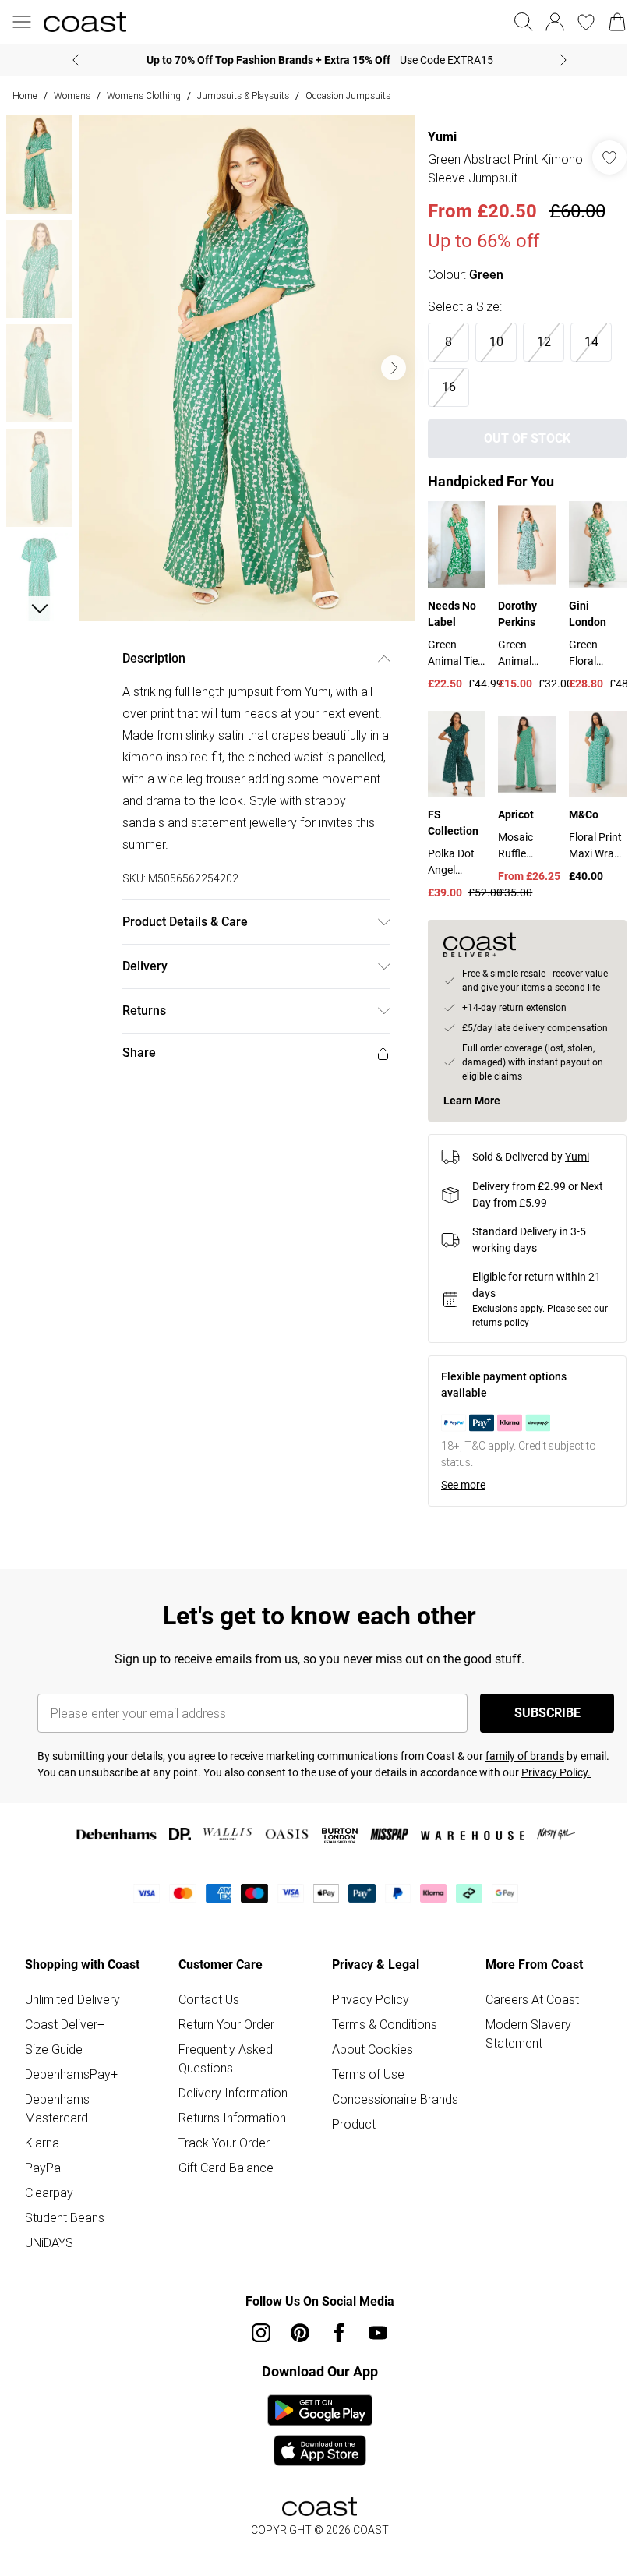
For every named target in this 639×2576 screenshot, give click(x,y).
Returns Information (229, 2142)
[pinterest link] (295, 2357)
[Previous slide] (71, 60)
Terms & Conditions (379, 2048)
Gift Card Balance (223, 2192)
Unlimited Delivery (72, 2023)
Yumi (434, 137)
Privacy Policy (365, 2023)
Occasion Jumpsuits (348, 95)
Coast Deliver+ (65, 2048)
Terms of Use (363, 2098)
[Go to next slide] (386, 362)
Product (348, 2167)
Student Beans (65, 2242)
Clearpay (49, 2217)
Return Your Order (223, 2048)
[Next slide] (558, 60)
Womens (72, 95)
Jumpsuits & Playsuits (243, 95)
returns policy (493, 1347)
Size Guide (54, 2073)
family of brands (525, 1780)
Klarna (42, 2167)
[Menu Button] (22, 22)
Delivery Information (230, 2117)
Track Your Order (221, 2167)
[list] (243, 363)
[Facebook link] (334, 2357)
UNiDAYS (49, 2267)
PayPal (44, 2192)
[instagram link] (256, 2357)
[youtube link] (372, 2357)
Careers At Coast (524, 2023)
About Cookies (367, 2073)
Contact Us (206, 2023)
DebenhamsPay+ (71, 2098)
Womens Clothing (144, 95)
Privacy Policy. (556, 1797)
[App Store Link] (314, 2454)
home (25, 95)
